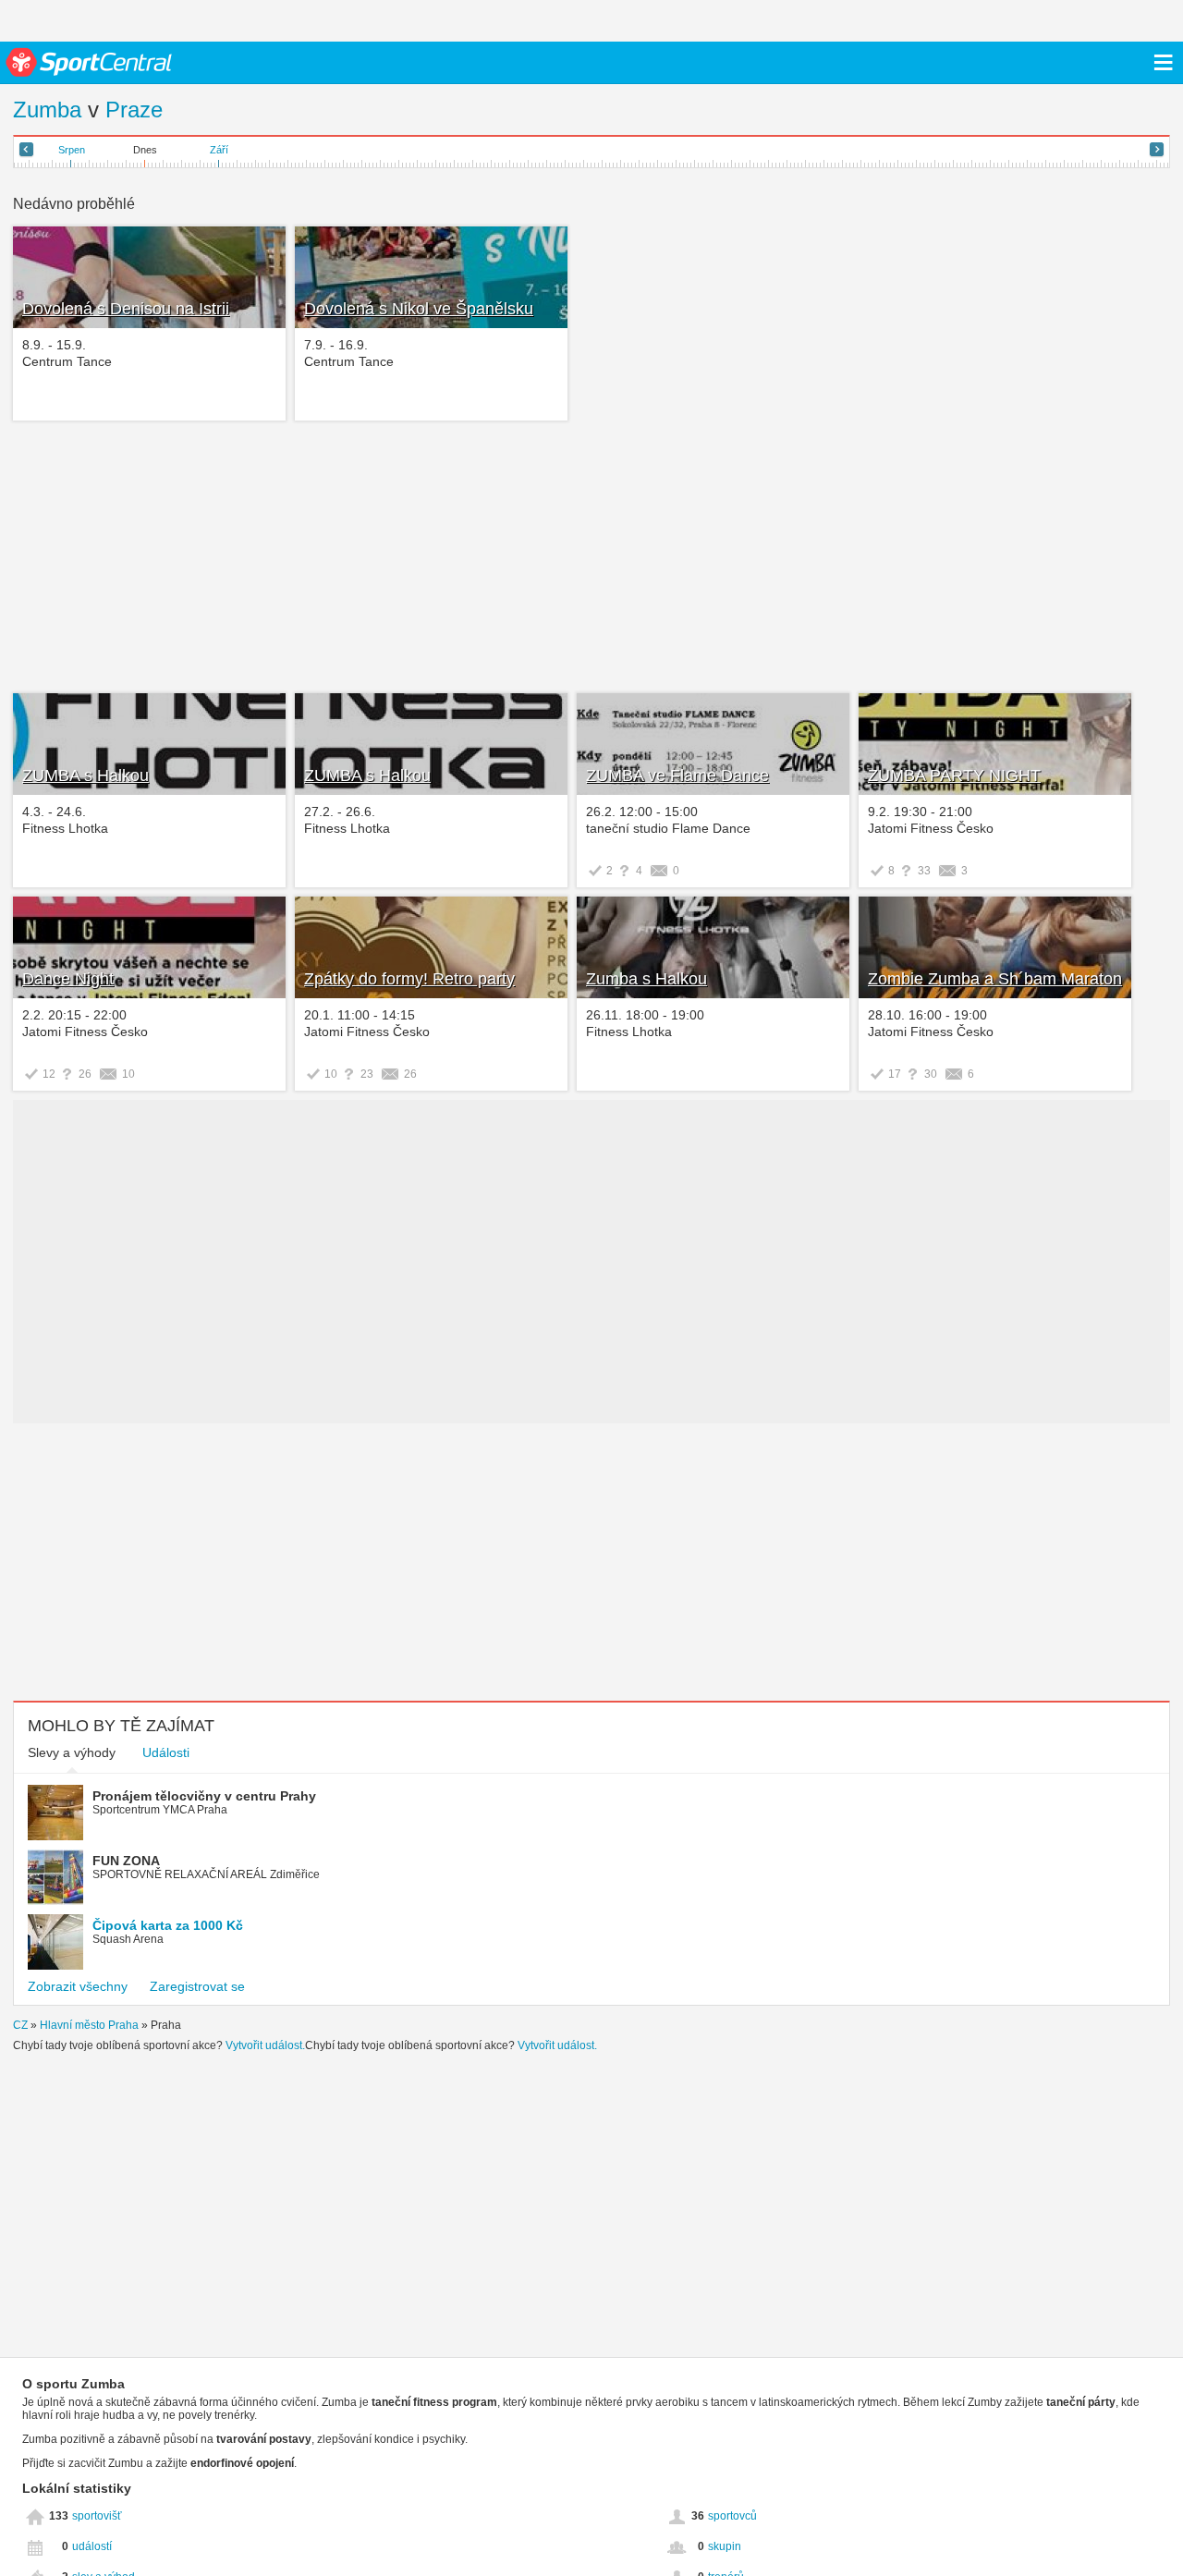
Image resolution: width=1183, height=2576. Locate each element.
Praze (134, 110)
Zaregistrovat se (197, 1986)
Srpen (72, 150)
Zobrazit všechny (78, 1986)
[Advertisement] (293, 559)
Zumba (47, 110)
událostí (92, 2546)
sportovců (732, 2516)
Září (219, 150)
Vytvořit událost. (265, 2045)
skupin (725, 2546)
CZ (20, 2025)
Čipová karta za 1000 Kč (168, 1925)
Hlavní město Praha (89, 2025)
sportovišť (97, 2516)
